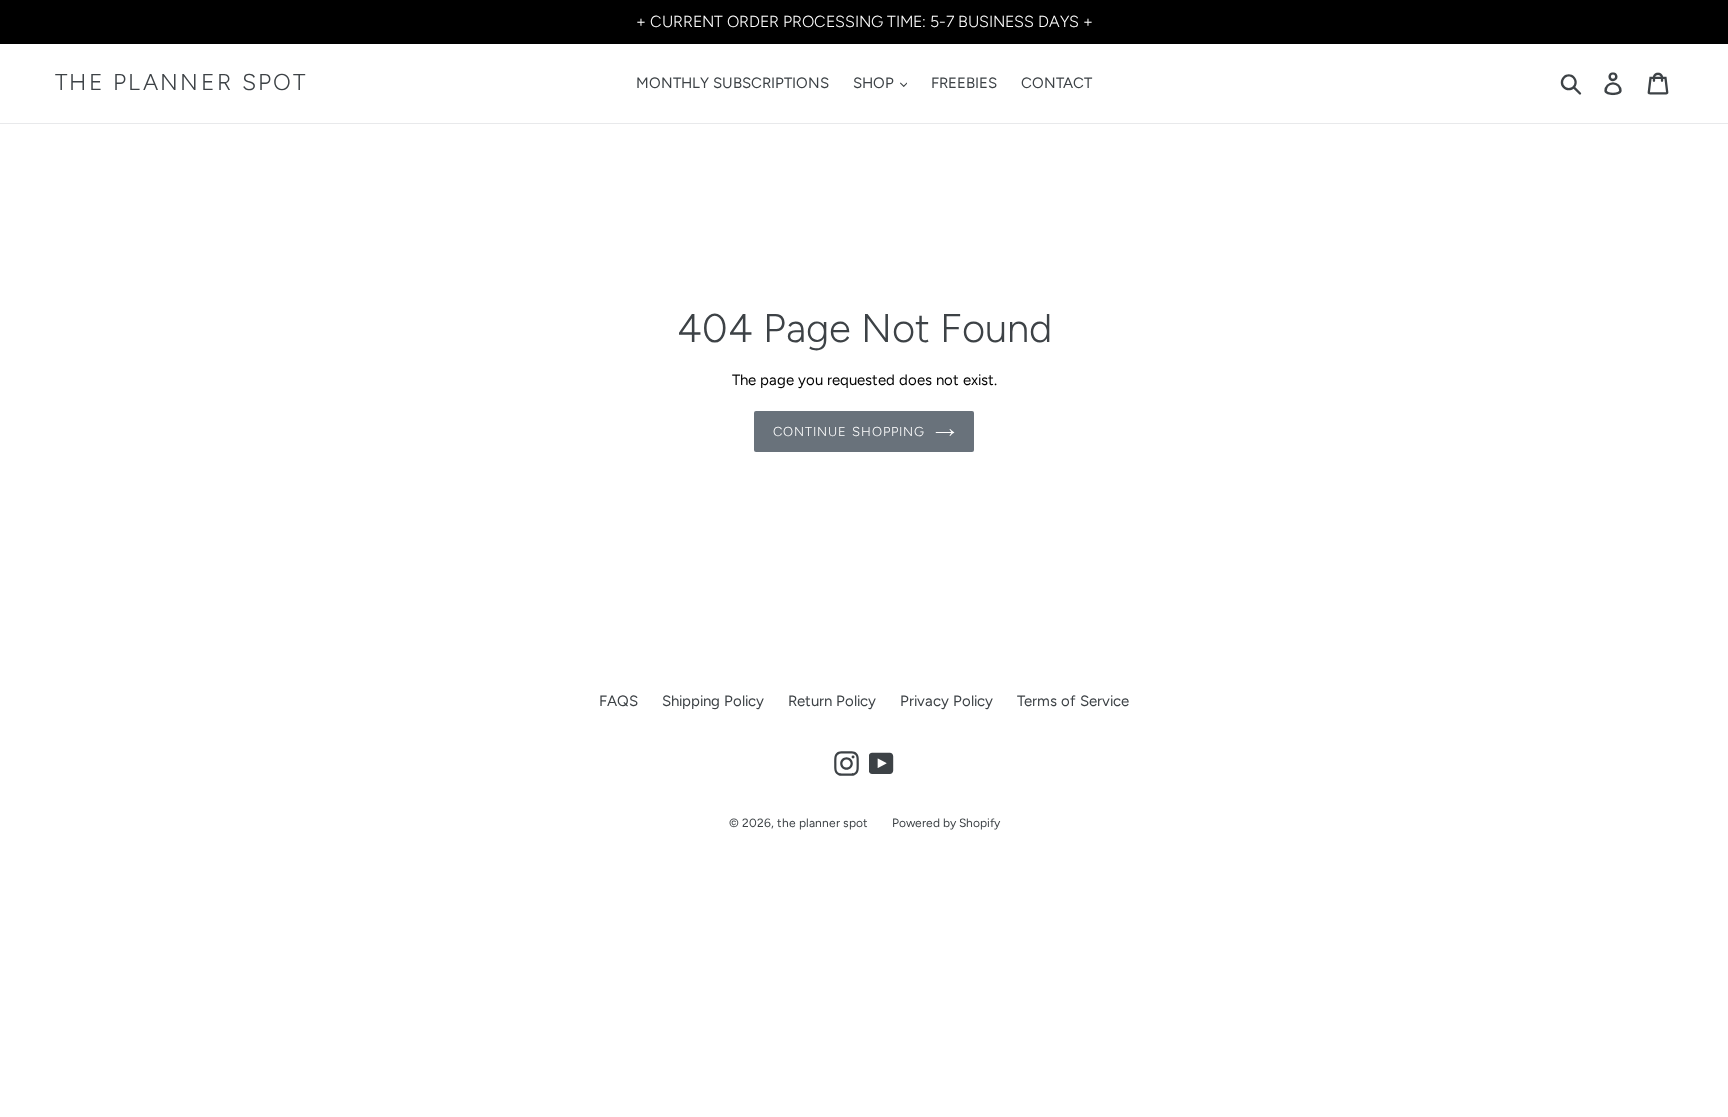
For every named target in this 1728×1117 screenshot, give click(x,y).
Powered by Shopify (946, 823)
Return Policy (832, 701)
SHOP (875, 83)
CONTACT (1056, 83)
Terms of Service (1073, 701)
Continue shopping (849, 431)
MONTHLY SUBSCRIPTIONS (732, 83)
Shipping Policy (713, 701)
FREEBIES (964, 83)
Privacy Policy (946, 701)
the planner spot (181, 82)
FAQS (618, 701)
